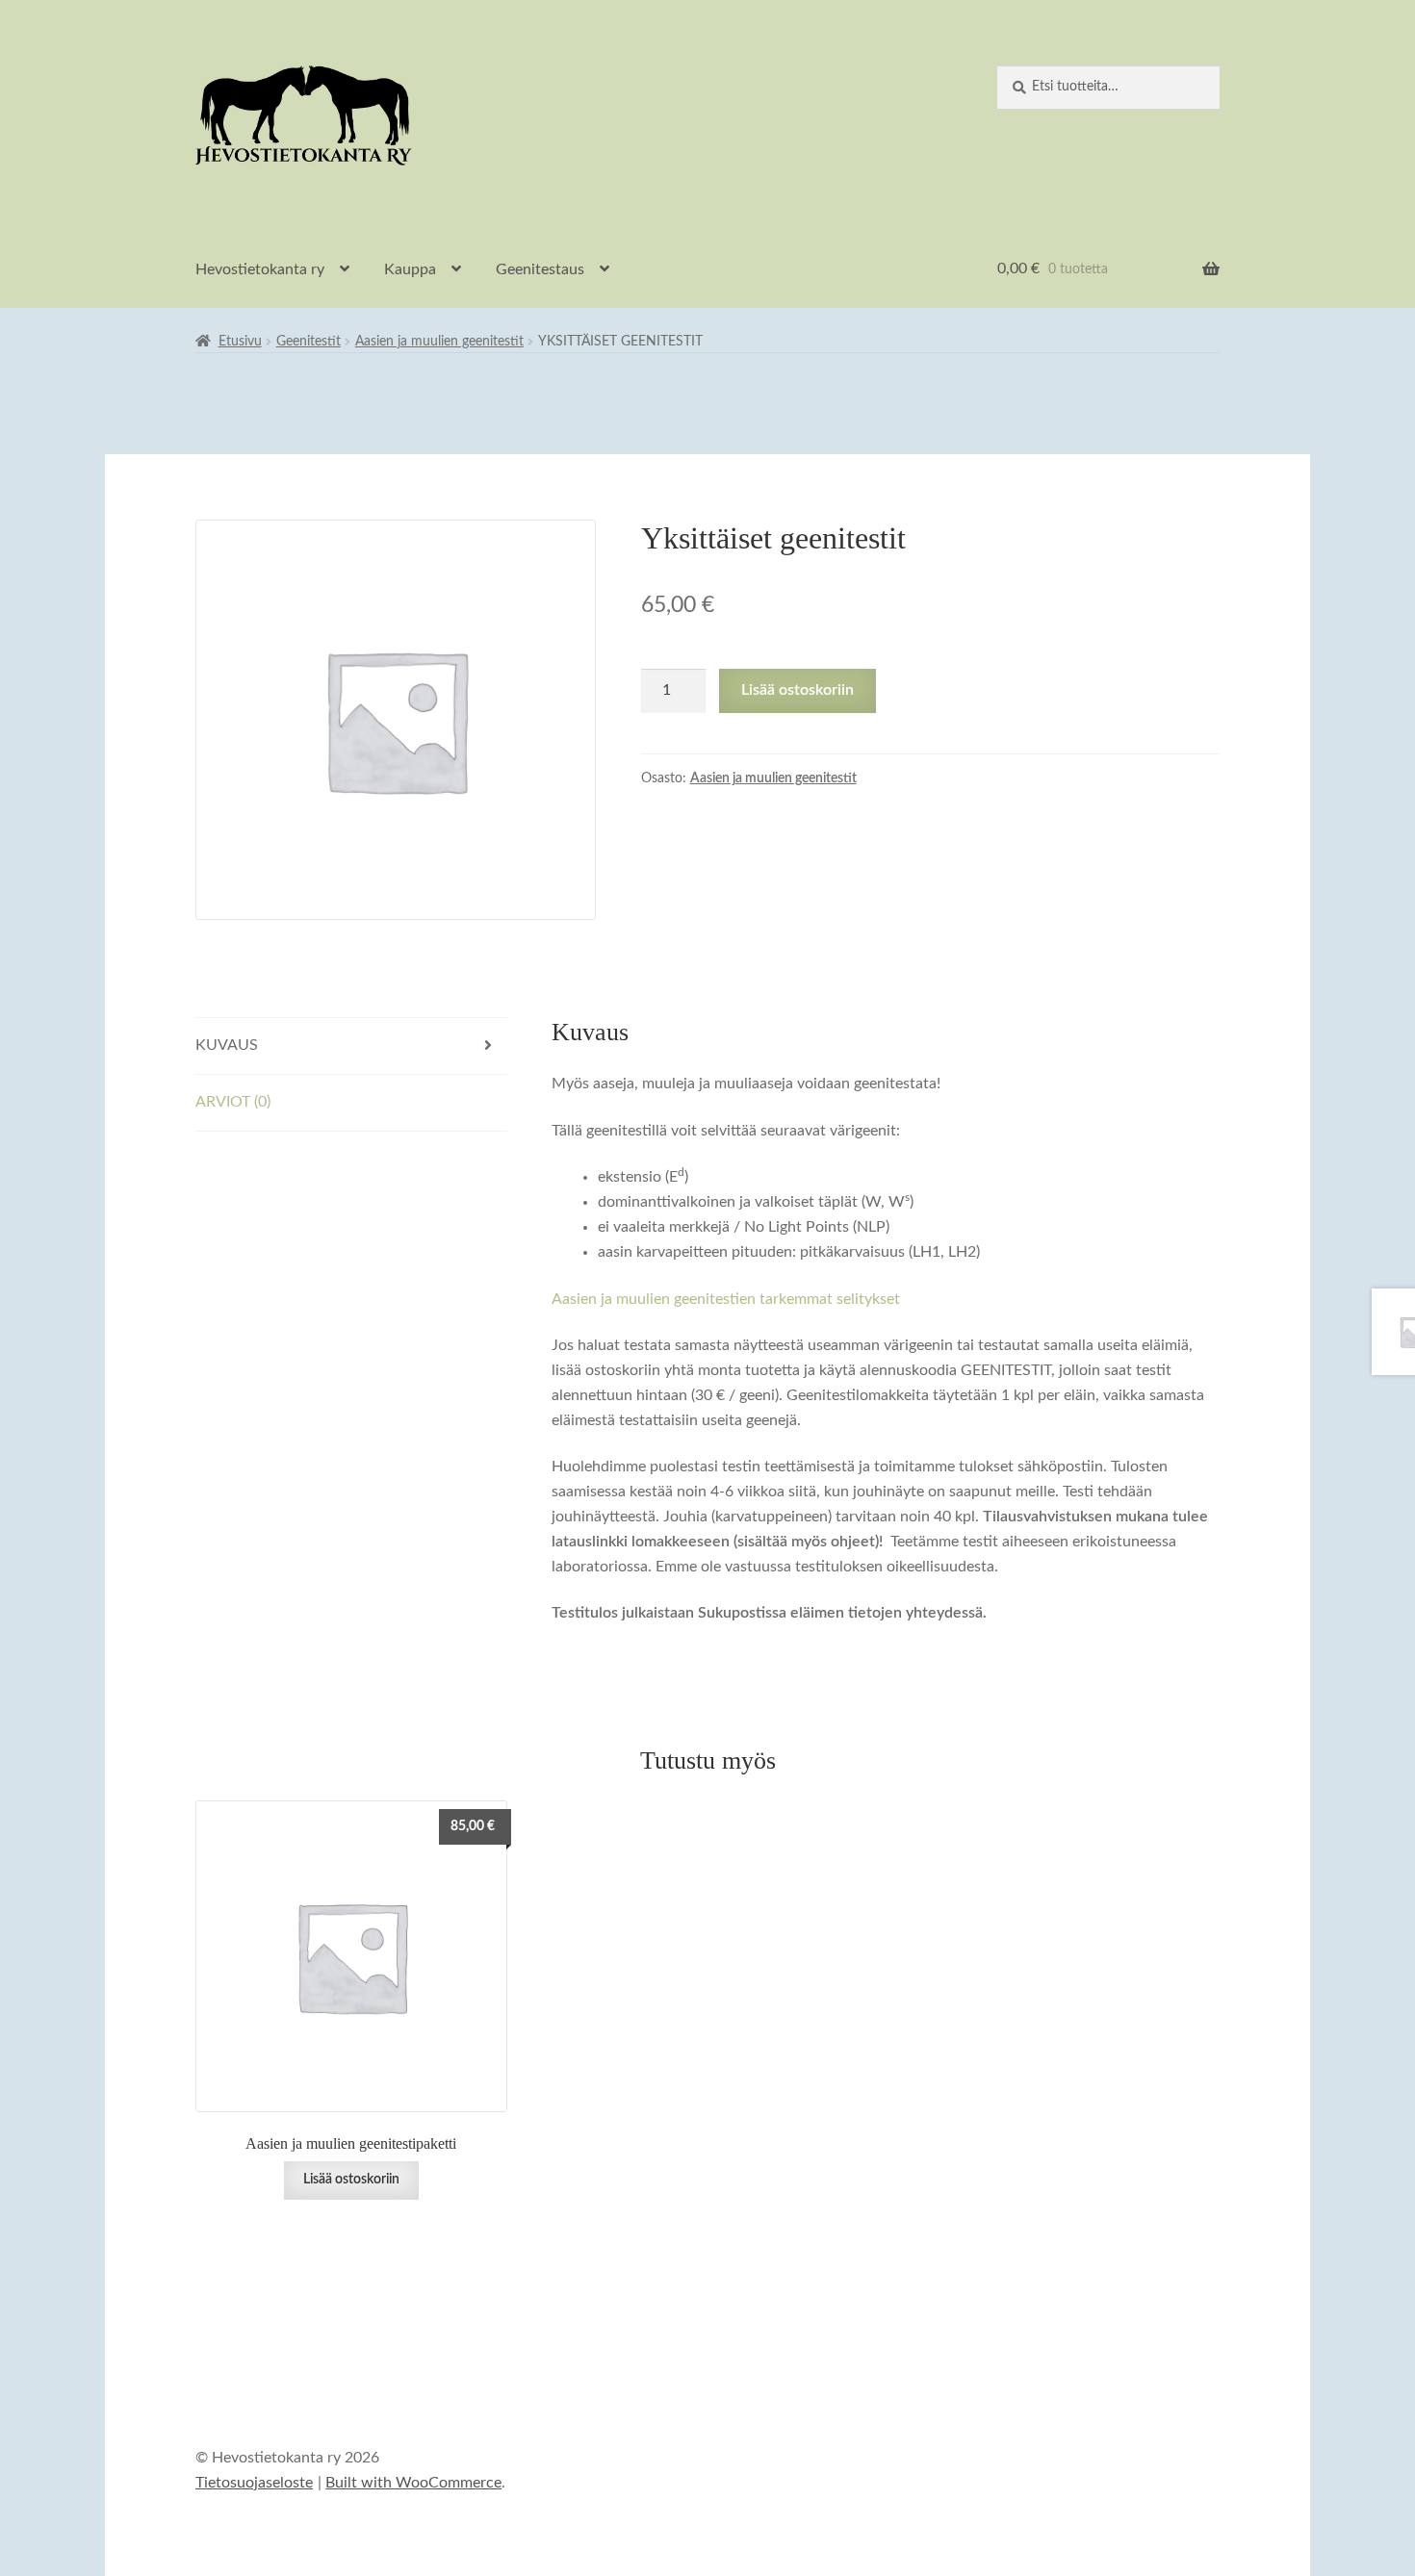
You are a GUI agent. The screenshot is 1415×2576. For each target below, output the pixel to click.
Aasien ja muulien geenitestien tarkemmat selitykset (726, 1299)
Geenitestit (309, 342)
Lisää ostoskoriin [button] (351, 2180)
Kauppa (410, 269)
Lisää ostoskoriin (798, 690)
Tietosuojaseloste (254, 2483)
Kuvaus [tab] (227, 1045)
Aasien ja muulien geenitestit (439, 342)
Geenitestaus (540, 269)
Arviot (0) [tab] (233, 1102)
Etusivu (240, 342)
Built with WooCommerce (413, 2483)
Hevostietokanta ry (260, 269)
